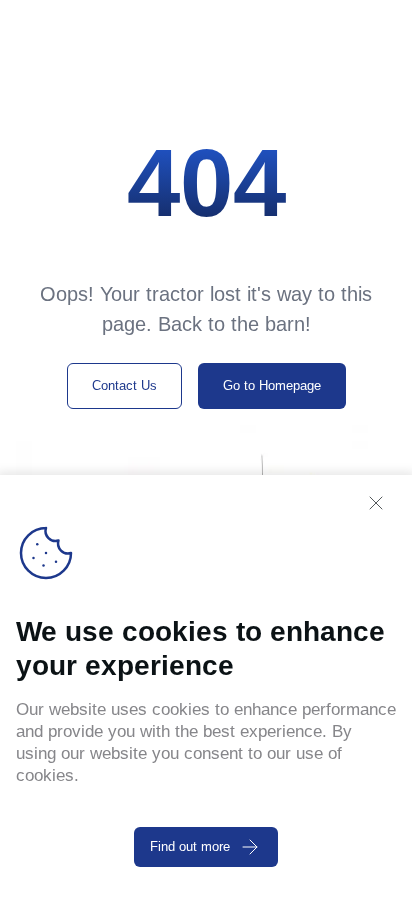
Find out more (190, 846)
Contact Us (124, 385)
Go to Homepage (272, 385)
